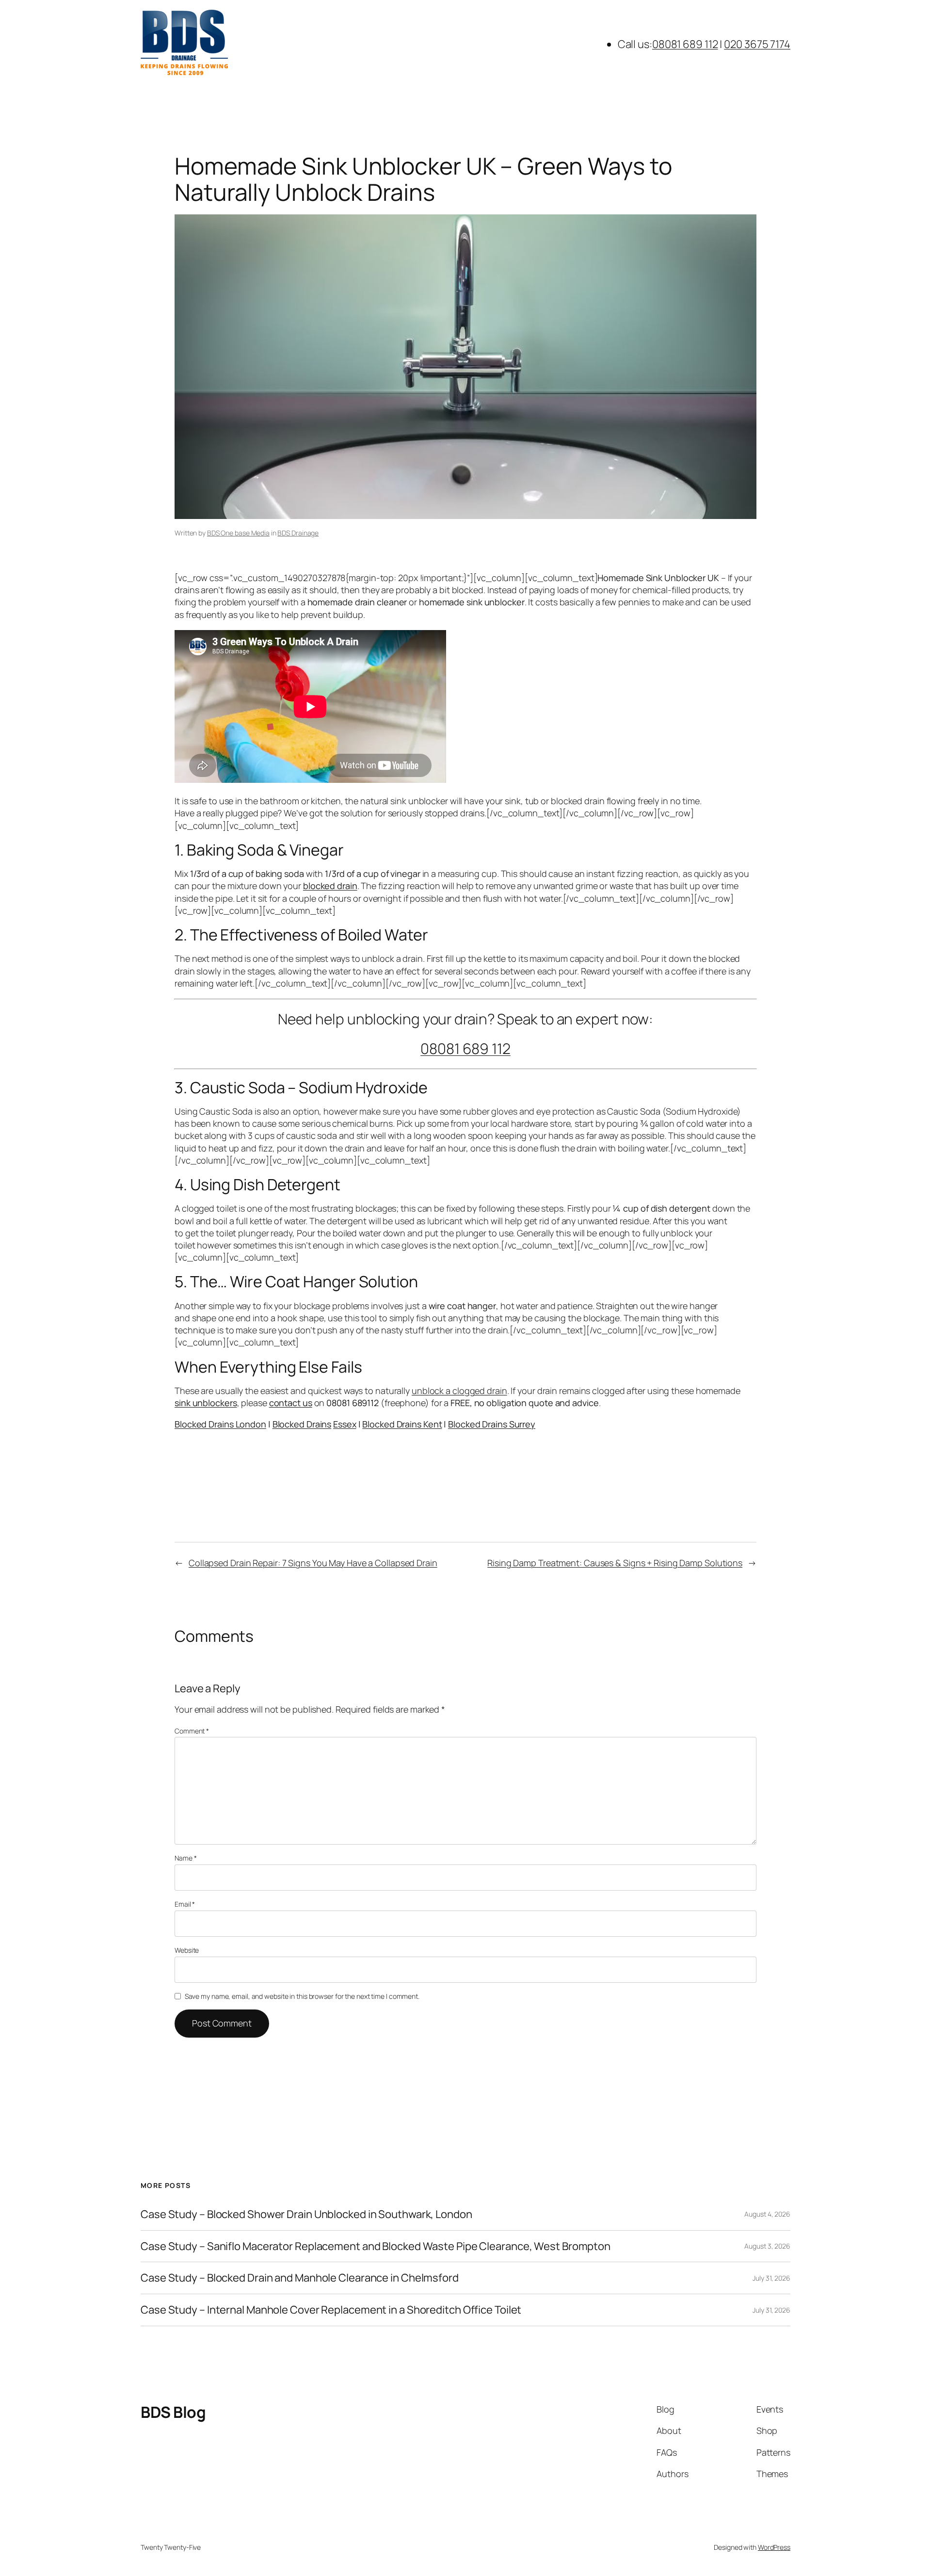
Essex (345, 1424)
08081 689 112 (685, 44)
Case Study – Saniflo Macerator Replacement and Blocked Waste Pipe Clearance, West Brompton (376, 2246)
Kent (432, 1424)
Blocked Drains (302, 1424)
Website (187, 1950)
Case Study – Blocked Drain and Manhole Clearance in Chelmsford (300, 2278)
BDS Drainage (298, 533)
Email (185, 1904)
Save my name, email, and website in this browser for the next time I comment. (302, 1996)
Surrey (521, 1424)
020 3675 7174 (757, 44)
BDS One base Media (238, 533)
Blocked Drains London (220, 1424)
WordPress (774, 2547)
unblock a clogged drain (459, 1391)
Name (185, 1858)
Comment (192, 1731)
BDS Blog (173, 2412)
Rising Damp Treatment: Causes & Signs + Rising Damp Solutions (615, 1563)
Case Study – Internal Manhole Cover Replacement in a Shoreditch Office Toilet (331, 2310)
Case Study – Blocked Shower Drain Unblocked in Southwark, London (306, 2214)
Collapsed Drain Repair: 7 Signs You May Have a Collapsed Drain (313, 1563)
